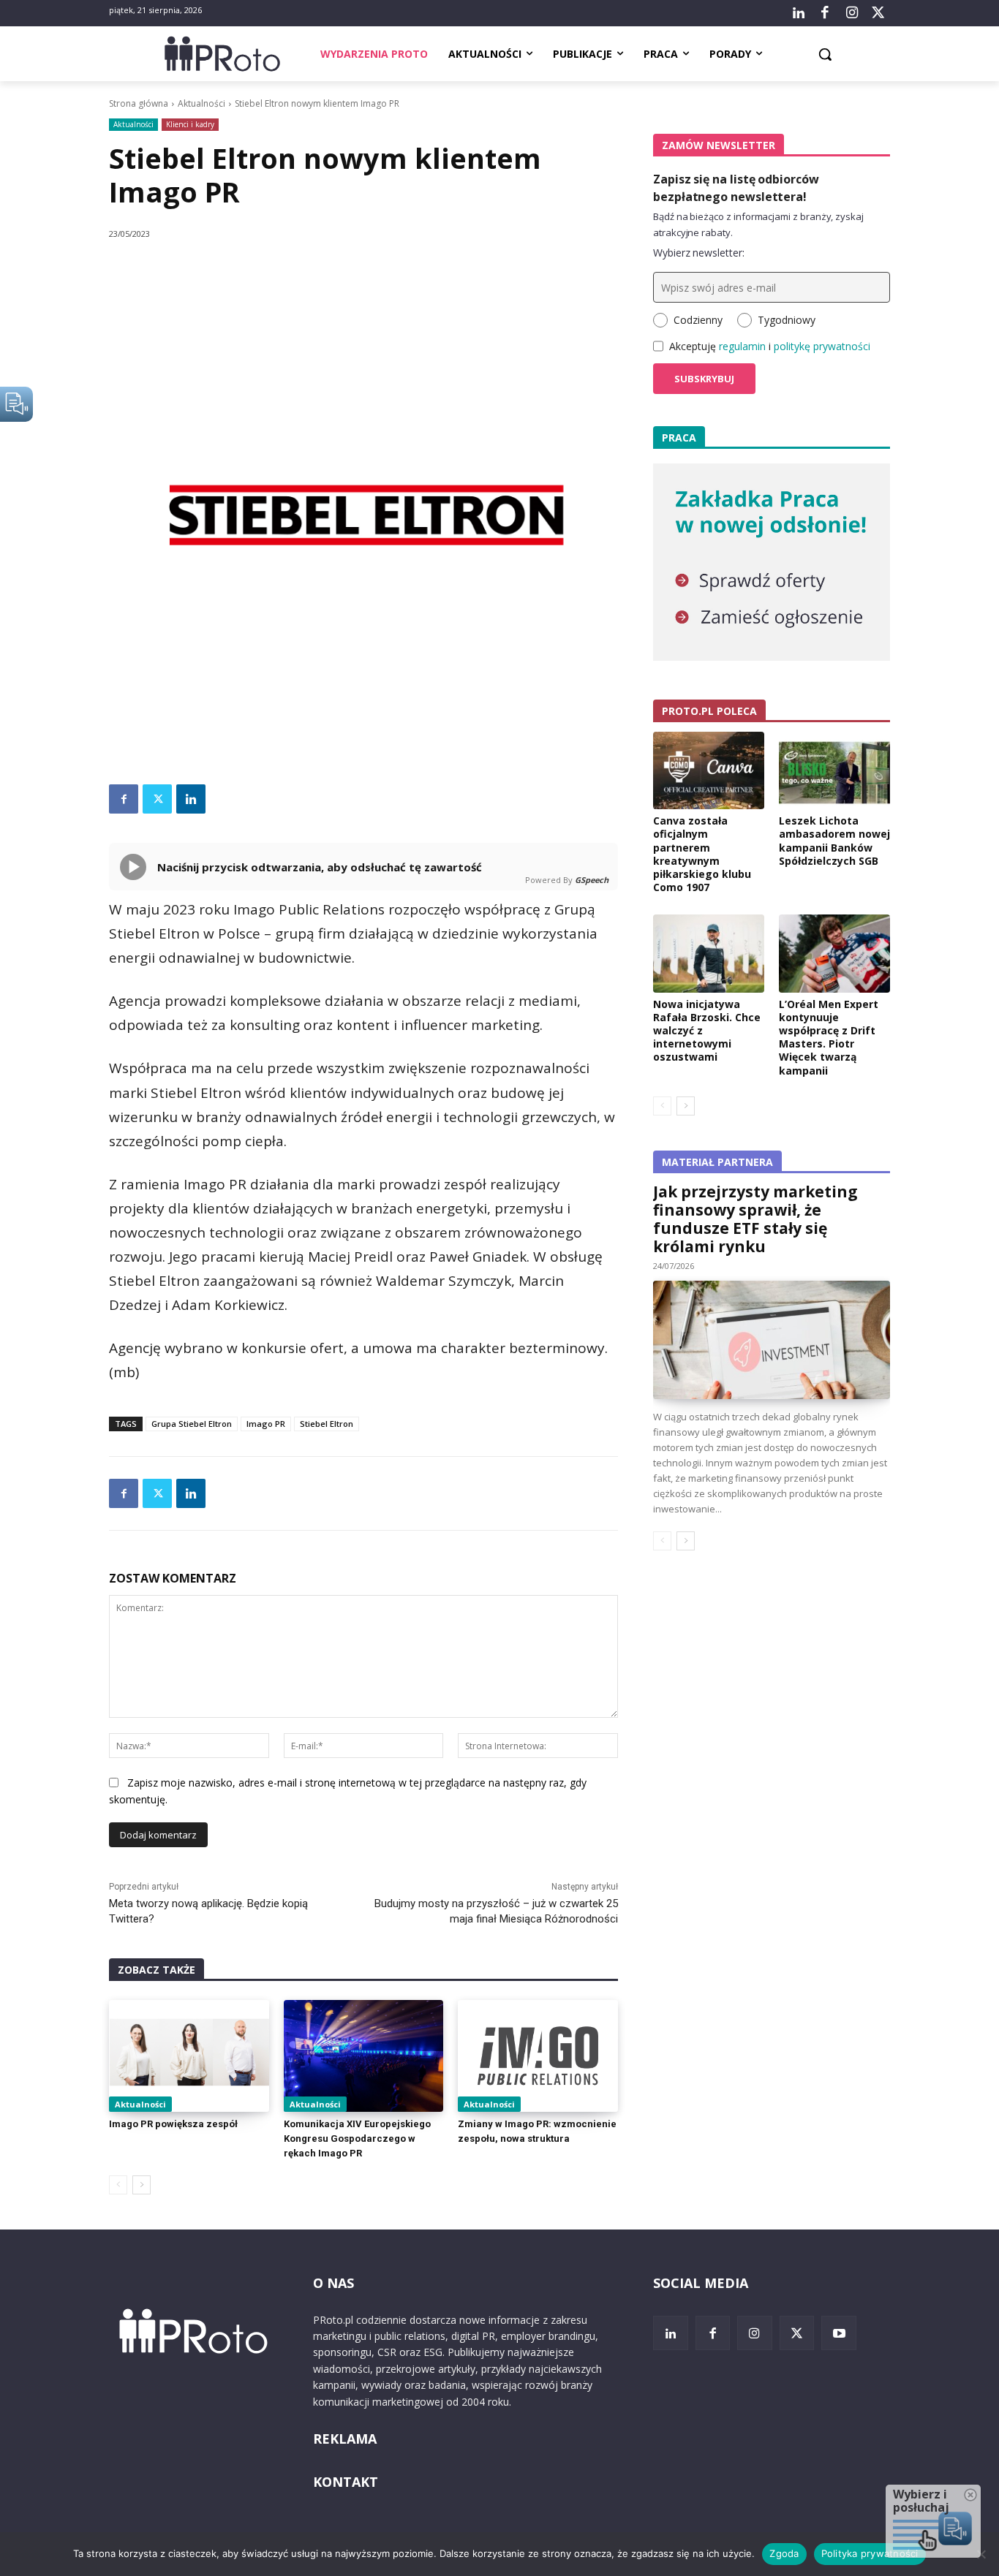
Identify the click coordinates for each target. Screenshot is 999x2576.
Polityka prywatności (870, 2553)
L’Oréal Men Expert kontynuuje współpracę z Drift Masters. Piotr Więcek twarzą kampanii (829, 1037)
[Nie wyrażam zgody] (981, 2554)
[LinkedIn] (799, 13)
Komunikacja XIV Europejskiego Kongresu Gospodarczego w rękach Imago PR (357, 2139)
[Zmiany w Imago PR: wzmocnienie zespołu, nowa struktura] (538, 2056)
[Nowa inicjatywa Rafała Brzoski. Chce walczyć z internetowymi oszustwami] (709, 953)
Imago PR (266, 1424)
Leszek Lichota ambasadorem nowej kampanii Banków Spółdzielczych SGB (834, 841)
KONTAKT (346, 2482)
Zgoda (784, 2553)
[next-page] (142, 2185)
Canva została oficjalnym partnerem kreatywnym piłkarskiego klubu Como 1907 (702, 854)
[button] (825, 54)
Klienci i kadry (190, 124)
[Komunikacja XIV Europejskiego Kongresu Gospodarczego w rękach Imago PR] (364, 2056)
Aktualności (201, 103)
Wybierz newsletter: (699, 253)
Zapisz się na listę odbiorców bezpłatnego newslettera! (736, 188)
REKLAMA (345, 2439)
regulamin (742, 346)
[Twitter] (878, 13)
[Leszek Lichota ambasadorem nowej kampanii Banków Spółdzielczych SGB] (834, 770)
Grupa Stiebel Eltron (192, 1424)
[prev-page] (118, 2185)
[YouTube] (839, 2333)
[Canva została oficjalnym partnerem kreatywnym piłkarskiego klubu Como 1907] (709, 770)
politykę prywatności (822, 346)
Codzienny (698, 320)
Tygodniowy (787, 320)
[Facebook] (825, 13)
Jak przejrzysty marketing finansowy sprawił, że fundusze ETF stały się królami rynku (755, 1219)
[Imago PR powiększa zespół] (189, 2056)
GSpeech (592, 880)
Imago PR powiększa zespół (173, 2124)
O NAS (333, 2283)
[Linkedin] (191, 799)
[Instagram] (851, 13)
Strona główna (139, 103)
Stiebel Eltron (327, 1424)
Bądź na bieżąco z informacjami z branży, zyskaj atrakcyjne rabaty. (758, 224)
